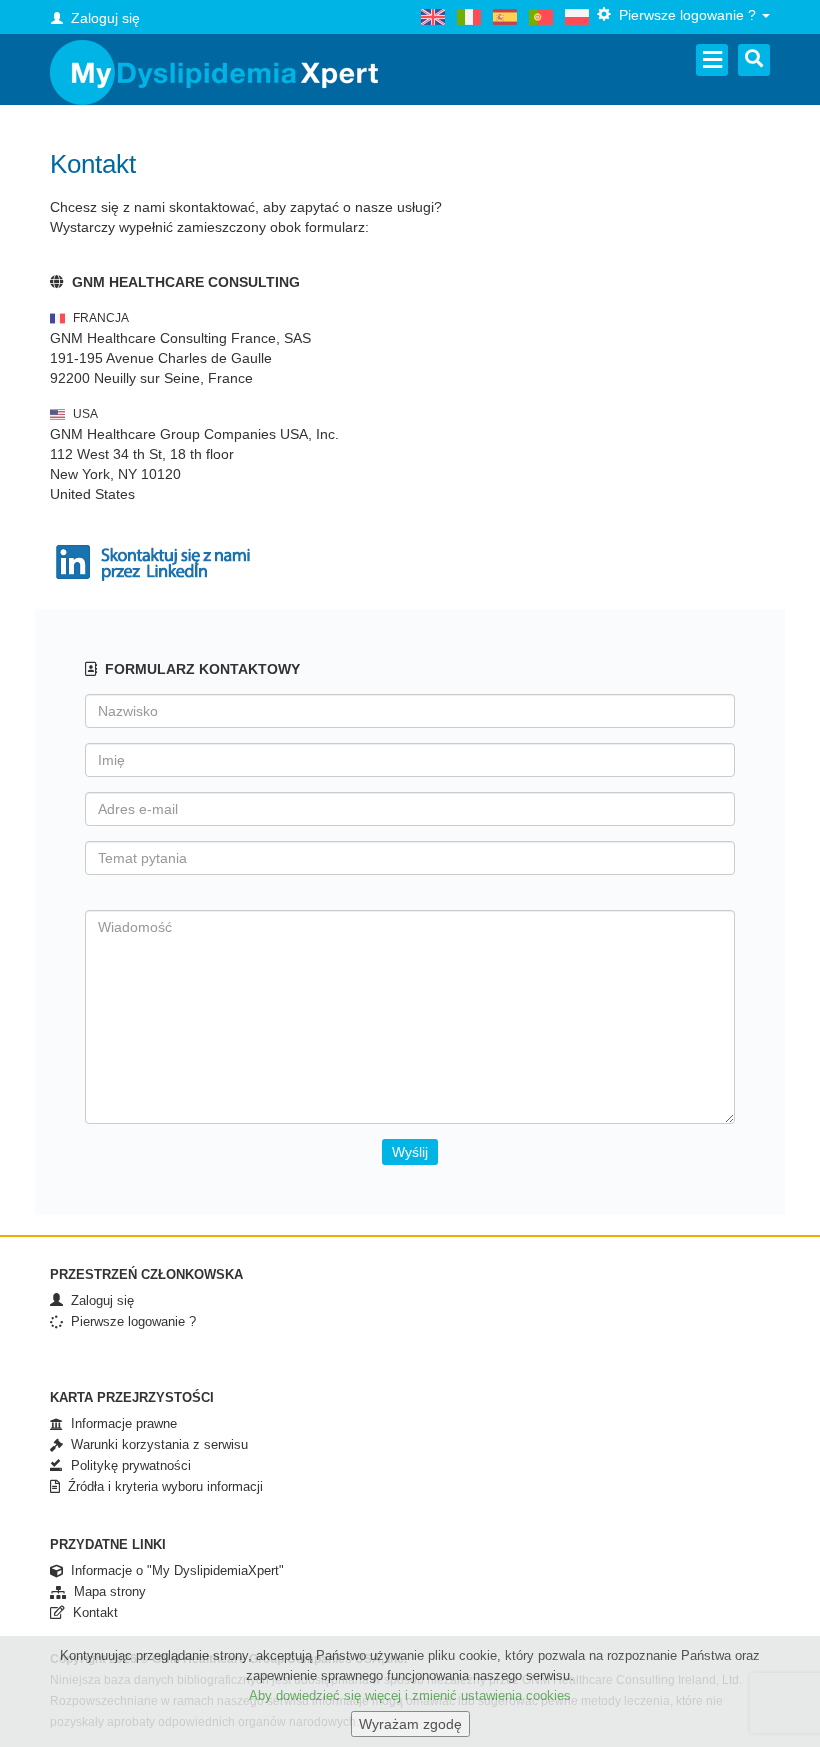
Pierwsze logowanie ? (129, 1321)
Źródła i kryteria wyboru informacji (161, 1486)
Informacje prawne (120, 1423)
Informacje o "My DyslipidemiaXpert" (173, 1570)
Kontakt (91, 1612)
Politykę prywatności (127, 1465)
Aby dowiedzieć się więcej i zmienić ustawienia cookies (410, 1695)
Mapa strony (106, 1591)
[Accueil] (214, 72)
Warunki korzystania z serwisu (155, 1444)
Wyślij (410, 1152)
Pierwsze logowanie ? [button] (685, 15)
